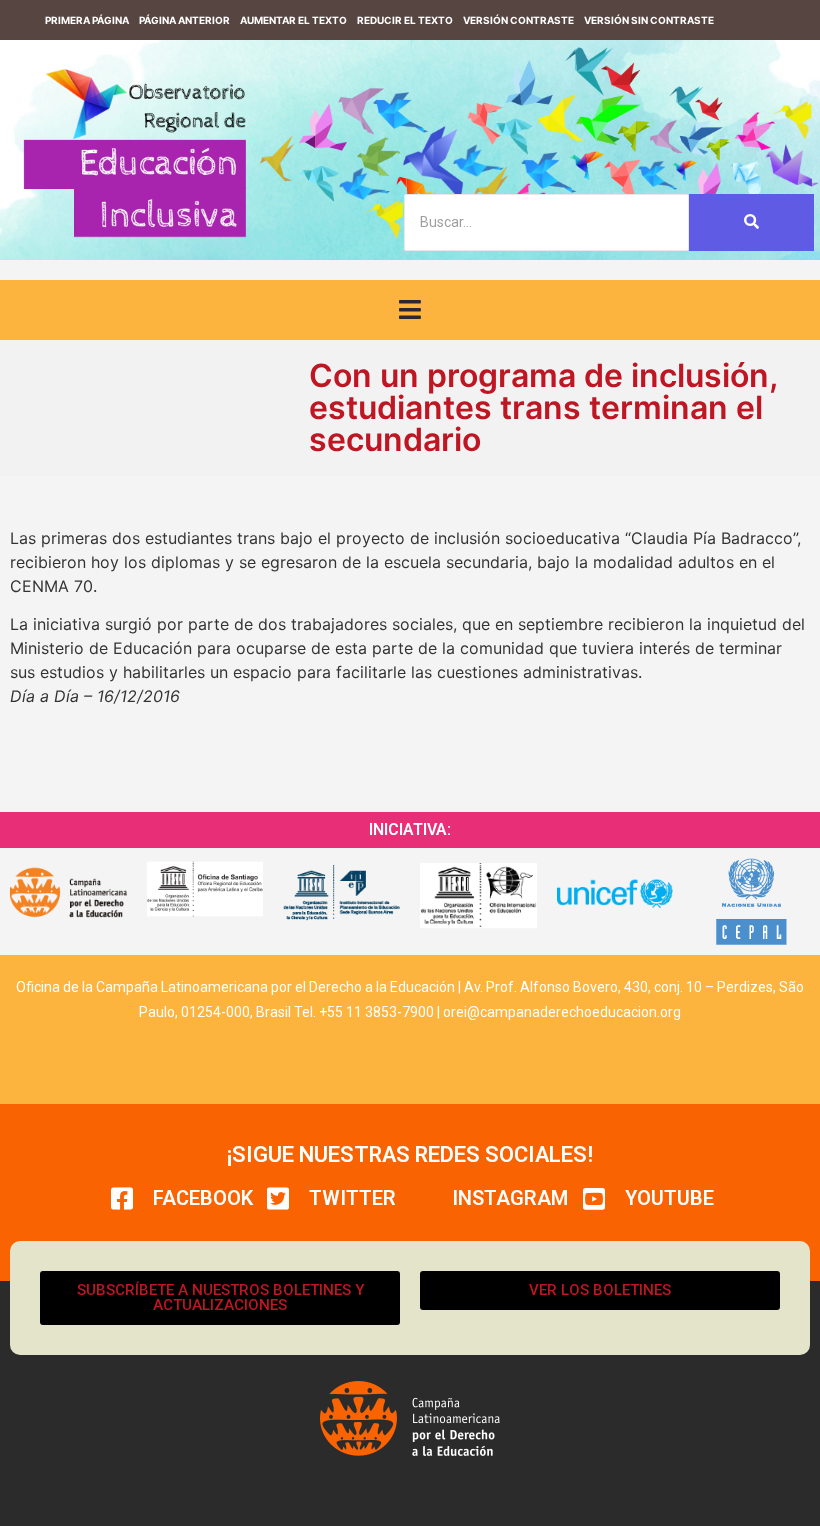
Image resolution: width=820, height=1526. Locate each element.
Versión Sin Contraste (649, 20)
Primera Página (87, 20)
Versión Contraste (518, 20)
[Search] (751, 222)
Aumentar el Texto (293, 20)
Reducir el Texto (405, 20)
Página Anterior (184, 20)
